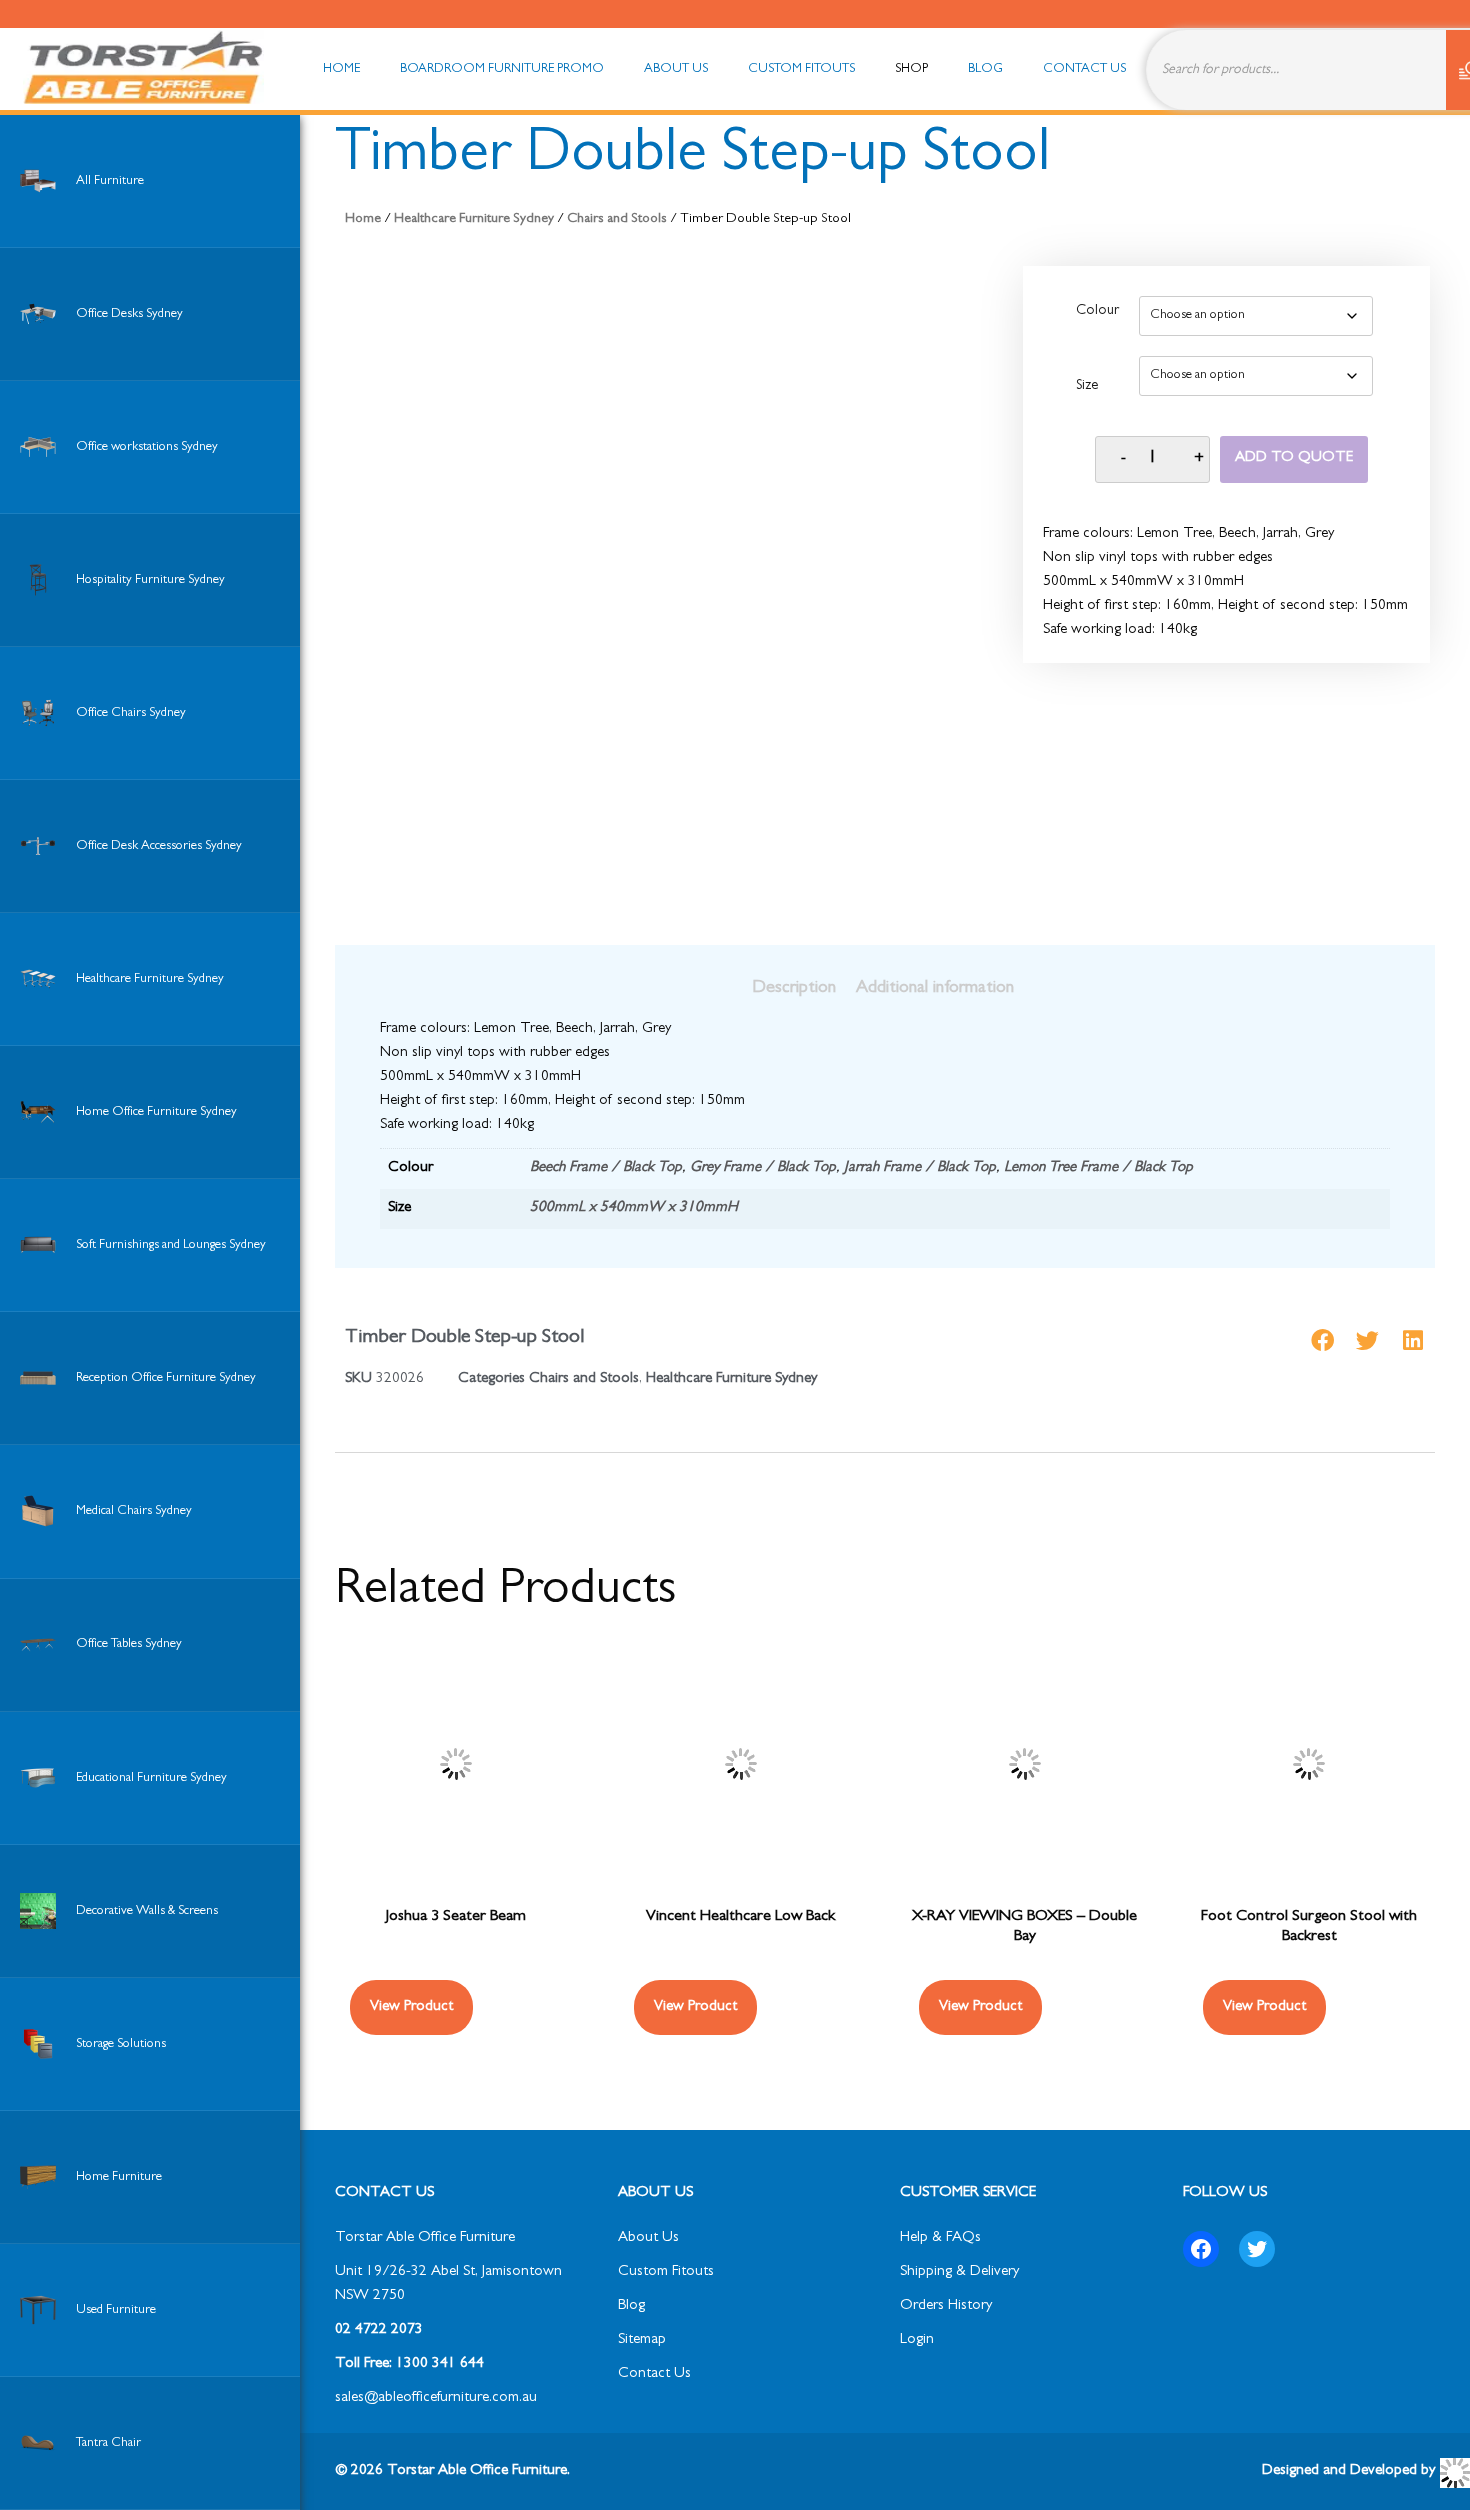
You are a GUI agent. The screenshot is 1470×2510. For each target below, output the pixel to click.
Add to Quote (1294, 458)
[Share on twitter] (1367, 1340)
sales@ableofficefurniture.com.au (436, 2398)
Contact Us (654, 2374)
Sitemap (642, 2340)
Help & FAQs (940, 2238)
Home (363, 219)
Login (917, 2340)
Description (794, 989)
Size (1087, 387)
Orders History (946, 2306)
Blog (631, 2306)
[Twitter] (1257, 2249)
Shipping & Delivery (959, 2272)
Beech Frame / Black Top (606, 1168)
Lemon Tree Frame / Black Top (1098, 1168)
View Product (411, 2007)
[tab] (794, 989)
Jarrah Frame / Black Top (920, 1168)
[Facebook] (1201, 2249)
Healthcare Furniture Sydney (474, 219)
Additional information (935, 989)
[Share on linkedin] (1412, 1340)
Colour (1097, 312)
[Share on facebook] (1322, 1340)
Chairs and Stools (617, 219)
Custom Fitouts (666, 2272)
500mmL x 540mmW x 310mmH (634, 1208)
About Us (648, 2238)
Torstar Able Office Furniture (425, 2238)
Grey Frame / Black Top (763, 1168)
